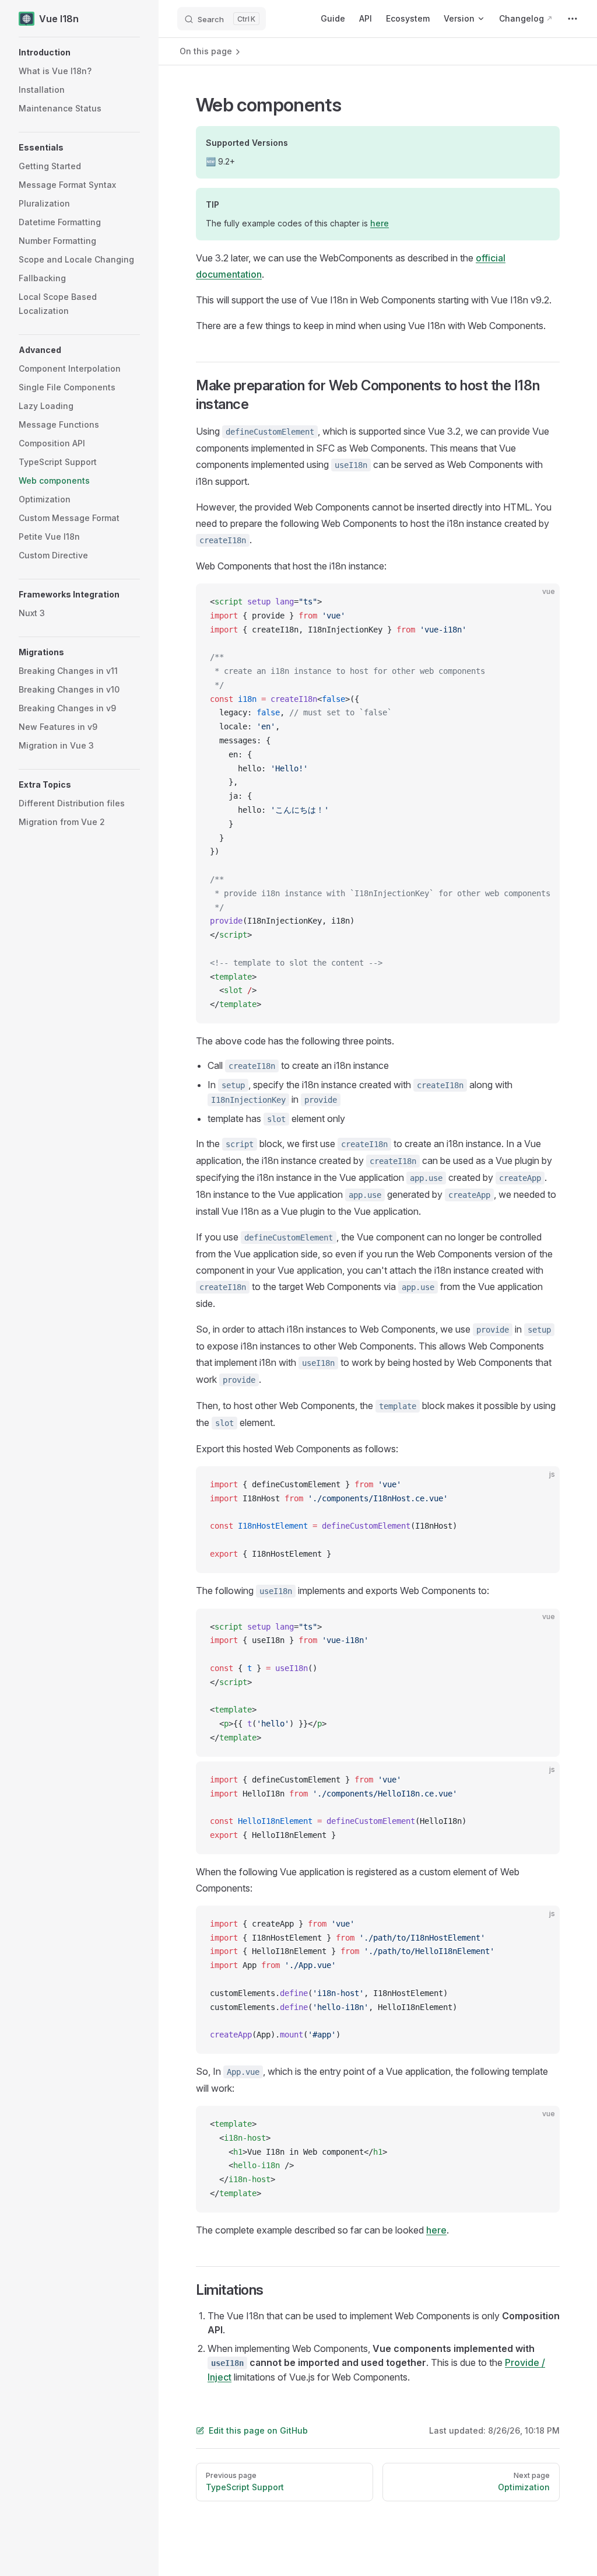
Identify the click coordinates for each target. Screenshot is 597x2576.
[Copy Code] (541, 602)
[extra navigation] (573, 19)
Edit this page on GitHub (258, 2430)
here (380, 223)
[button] (79, 53)
